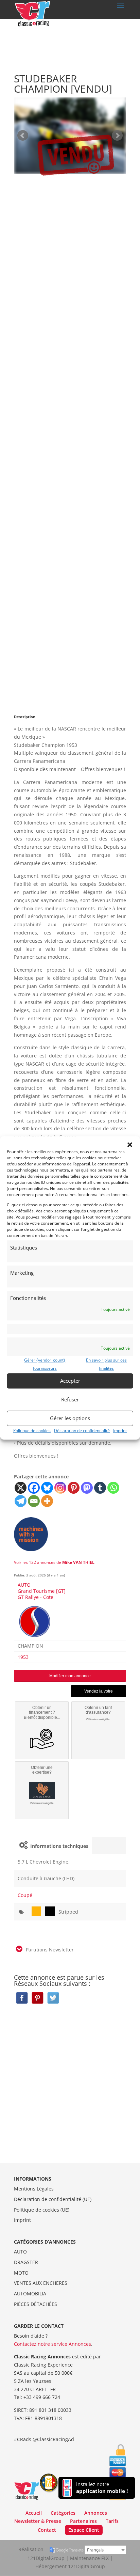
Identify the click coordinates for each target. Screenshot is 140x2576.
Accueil (34, 2513)
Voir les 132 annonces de (54, 1562)
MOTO (21, 2273)
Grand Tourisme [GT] (42, 1591)
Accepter (70, 1381)
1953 (23, 1657)
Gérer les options (70, 1418)
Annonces (96, 2513)
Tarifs (112, 2521)
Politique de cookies (32, 1431)
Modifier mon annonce (70, 1676)
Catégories (63, 2513)
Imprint (120, 1431)
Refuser (70, 1399)
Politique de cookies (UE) (42, 2210)
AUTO (24, 1585)
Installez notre (102, 2488)
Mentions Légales (34, 2189)
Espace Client (84, 2530)
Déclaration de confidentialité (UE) (53, 2199)
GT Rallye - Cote (36, 1597)
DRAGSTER (26, 2262)
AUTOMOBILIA (30, 2294)
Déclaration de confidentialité (82, 1431)
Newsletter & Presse (38, 2521)
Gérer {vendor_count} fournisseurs (45, 1364)
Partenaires (83, 2521)
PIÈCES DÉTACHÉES (36, 2304)
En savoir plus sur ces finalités (106, 1364)
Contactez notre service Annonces (52, 2344)
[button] (130, 1145)
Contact (47, 2530)
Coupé (25, 1895)
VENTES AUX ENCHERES (41, 2283)
